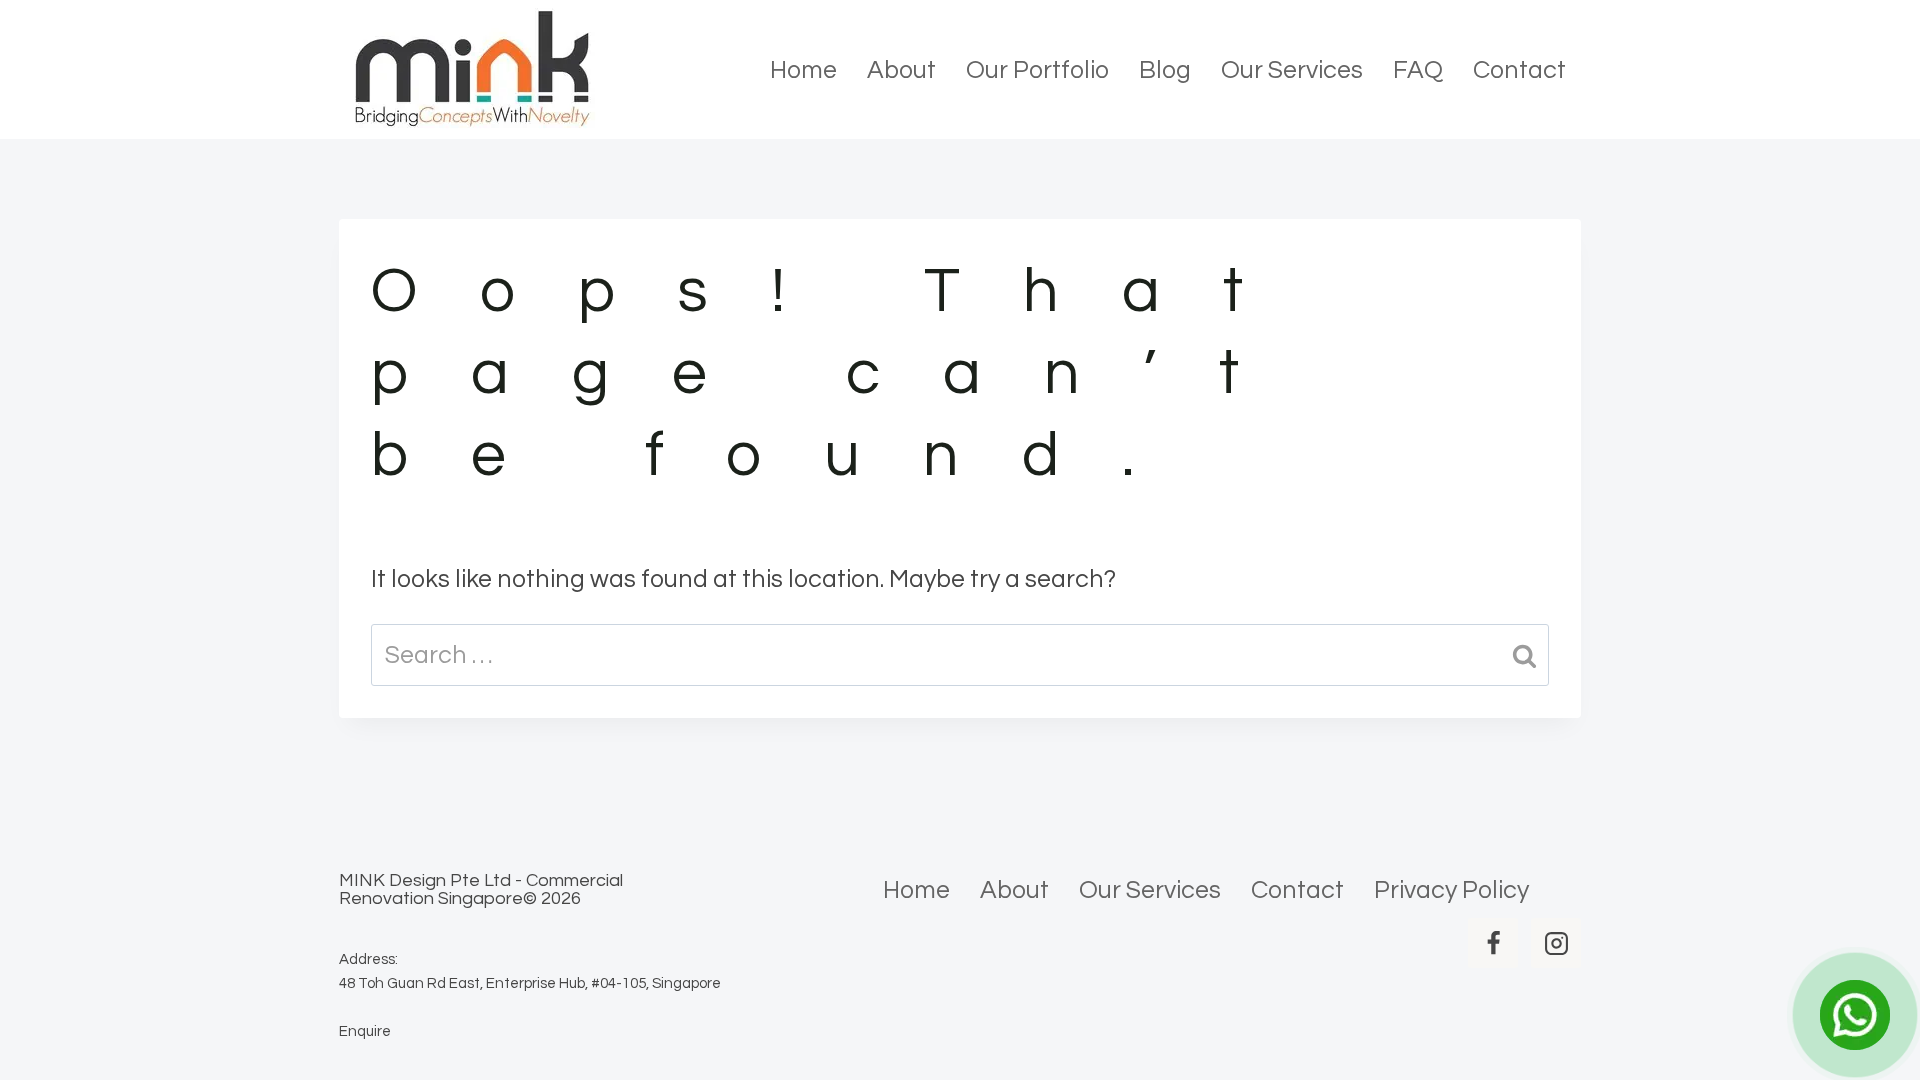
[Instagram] (1556, 943)
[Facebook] (1493, 943)
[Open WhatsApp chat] (1855, 1015)
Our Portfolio (1037, 70)
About (901, 70)
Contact (1519, 70)
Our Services (1292, 70)
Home (803, 70)
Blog (1165, 70)
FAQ (1418, 70)
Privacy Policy (1451, 890)
